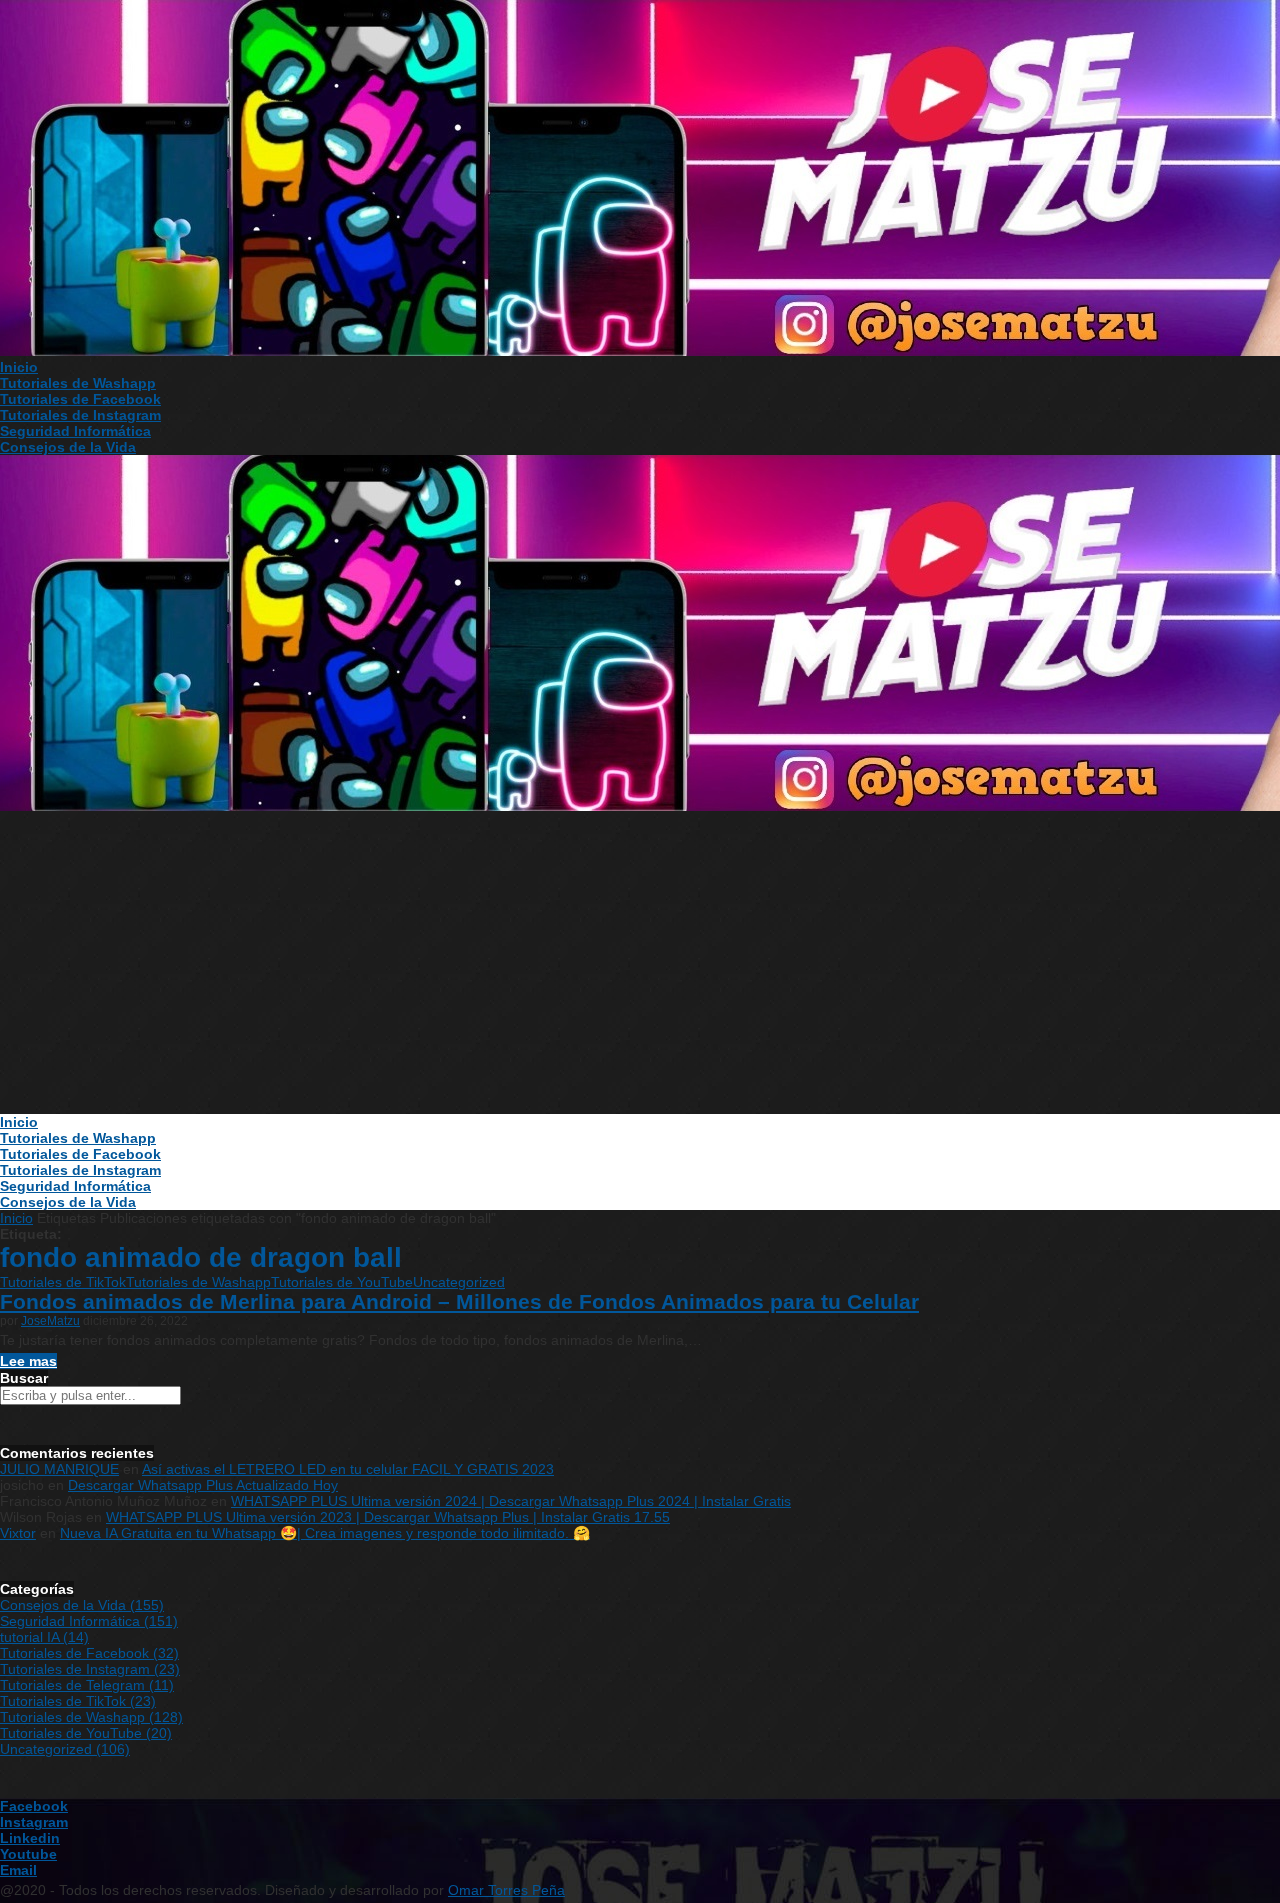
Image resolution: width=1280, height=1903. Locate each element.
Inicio (19, 367)
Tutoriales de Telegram (87, 1685)
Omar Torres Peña (506, 1890)
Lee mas (28, 1361)
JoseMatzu (50, 1321)
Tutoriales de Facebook (80, 399)
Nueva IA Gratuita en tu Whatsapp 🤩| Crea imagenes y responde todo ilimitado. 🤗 (325, 1533)
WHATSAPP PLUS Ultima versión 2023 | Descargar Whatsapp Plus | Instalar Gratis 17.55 (388, 1517)
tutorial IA (44, 1637)
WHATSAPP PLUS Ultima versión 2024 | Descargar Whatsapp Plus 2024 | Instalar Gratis (511, 1501)
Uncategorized (459, 1282)
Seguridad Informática (75, 431)
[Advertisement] (640, 964)
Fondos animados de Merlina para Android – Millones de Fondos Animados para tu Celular (459, 1301)
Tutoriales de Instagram (80, 415)
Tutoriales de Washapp (78, 383)
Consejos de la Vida (68, 447)
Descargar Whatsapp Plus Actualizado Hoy (203, 1485)
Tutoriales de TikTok (63, 1282)
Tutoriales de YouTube (342, 1282)
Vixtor (18, 1533)
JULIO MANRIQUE (59, 1469)
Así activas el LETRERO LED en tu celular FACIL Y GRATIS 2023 (348, 1469)
